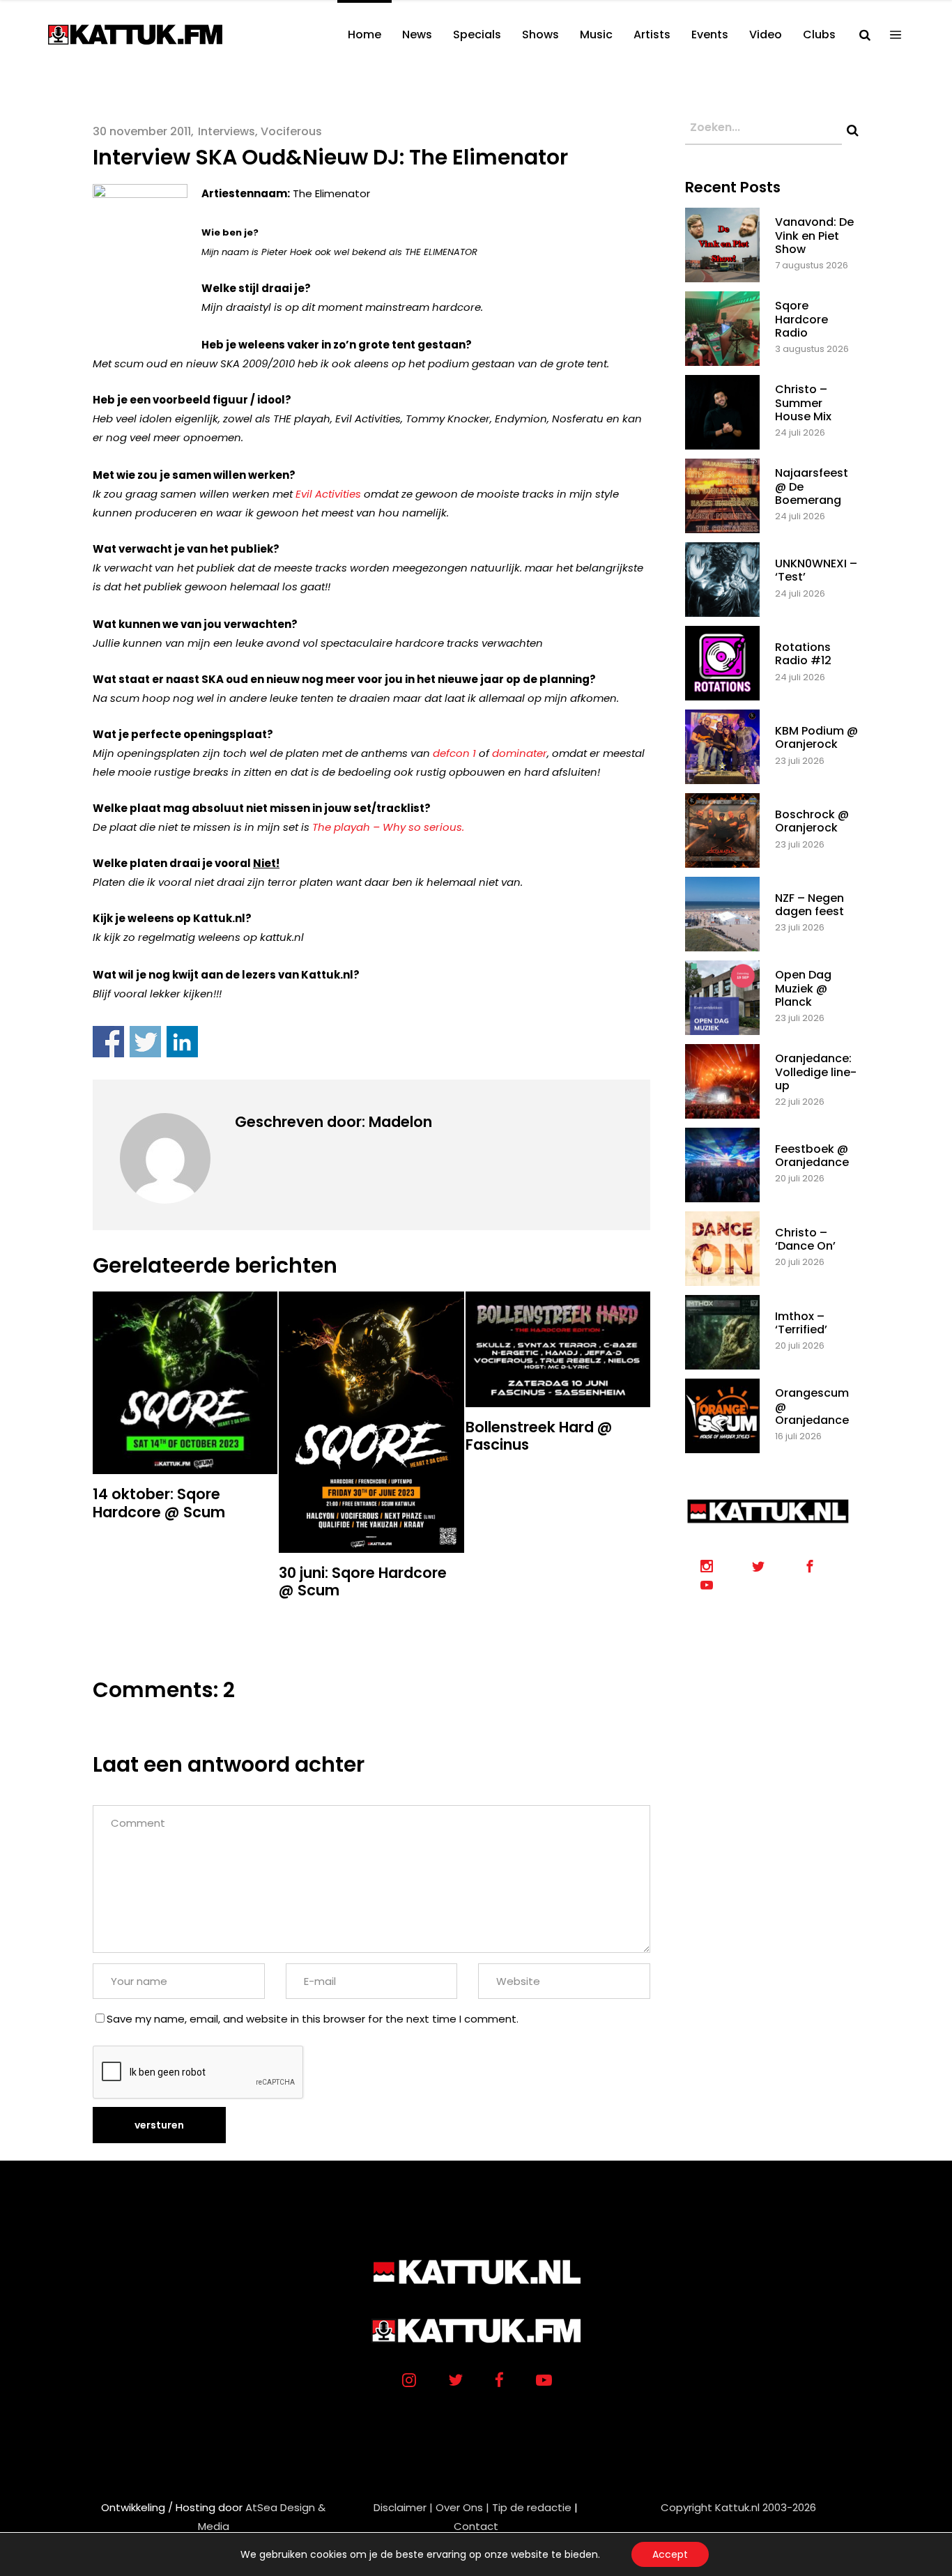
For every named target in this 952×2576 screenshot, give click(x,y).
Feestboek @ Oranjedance (812, 1156)
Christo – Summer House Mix (803, 402)
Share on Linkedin (182, 1042)
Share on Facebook (108, 1042)
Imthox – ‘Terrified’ (801, 1323)
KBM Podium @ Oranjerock (816, 737)
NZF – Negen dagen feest (809, 905)
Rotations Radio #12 (803, 654)
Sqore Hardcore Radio (801, 319)
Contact (476, 2526)
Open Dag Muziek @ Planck (803, 988)
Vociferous (291, 131)
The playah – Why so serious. (388, 827)
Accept (670, 2554)
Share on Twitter (145, 1042)
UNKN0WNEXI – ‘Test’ (816, 570)
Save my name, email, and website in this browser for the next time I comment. (313, 2019)
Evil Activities (330, 494)
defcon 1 (454, 753)
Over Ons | (462, 2507)
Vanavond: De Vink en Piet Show (814, 235)
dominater (520, 753)
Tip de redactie (532, 2507)
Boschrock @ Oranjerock (812, 821)
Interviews (227, 131)
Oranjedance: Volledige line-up (816, 1072)
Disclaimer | (403, 2507)
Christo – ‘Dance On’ (805, 1239)
